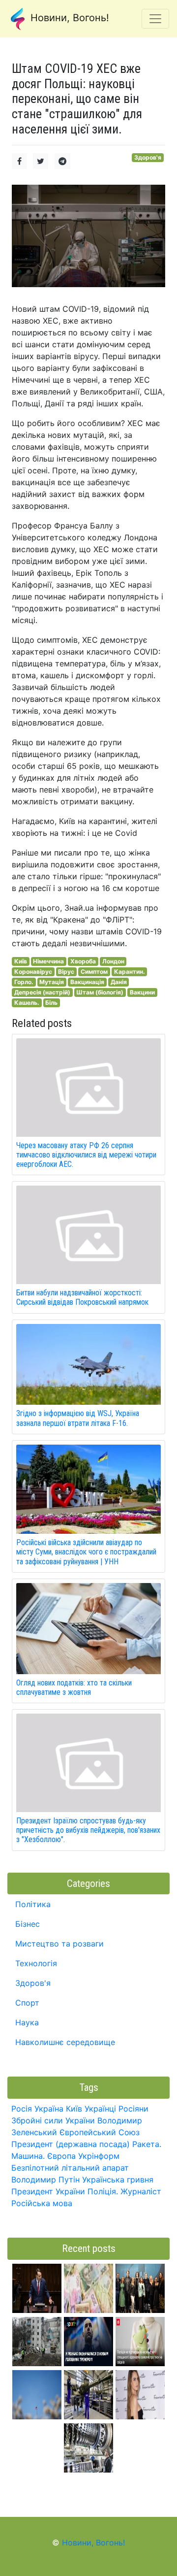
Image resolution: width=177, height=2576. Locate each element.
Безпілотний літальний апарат (70, 2168)
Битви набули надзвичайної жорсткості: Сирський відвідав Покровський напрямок (82, 1297)
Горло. (24, 982)
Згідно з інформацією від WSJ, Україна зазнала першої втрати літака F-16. (78, 1418)
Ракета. (147, 2144)
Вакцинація (87, 982)
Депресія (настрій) (42, 992)
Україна (49, 2109)
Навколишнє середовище (65, 2042)
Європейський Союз (100, 2132)
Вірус (66, 972)
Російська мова (42, 2203)
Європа (61, 2156)
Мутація (52, 982)
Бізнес (28, 1924)
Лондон (113, 961)
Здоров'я (148, 157)
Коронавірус (33, 972)
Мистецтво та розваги (59, 1944)
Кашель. (27, 1003)
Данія (119, 982)
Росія (22, 2109)
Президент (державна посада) (71, 2144)
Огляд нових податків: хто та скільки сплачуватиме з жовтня (74, 1687)
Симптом (94, 972)
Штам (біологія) (100, 992)
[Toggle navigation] (155, 19)
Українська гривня (118, 2180)
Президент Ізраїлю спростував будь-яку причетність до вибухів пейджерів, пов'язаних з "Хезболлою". (88, 1830)
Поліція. (103, 2191)
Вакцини (142, 992)
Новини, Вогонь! (68, 18)
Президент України (48, 2191)
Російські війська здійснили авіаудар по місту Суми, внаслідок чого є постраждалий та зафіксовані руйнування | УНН (86, 1552)
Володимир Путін (45, 2180)
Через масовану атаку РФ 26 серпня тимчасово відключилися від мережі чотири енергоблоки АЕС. (86, 1155)
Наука (27, 2022)
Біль (51, 1003)
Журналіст (141, 2191)
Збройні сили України (53, 2120)
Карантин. (130, 972)
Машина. (28, 2156)
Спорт (27, 2003)
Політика (33, 1904)
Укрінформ (99, 2156)
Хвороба (83, 961)
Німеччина (48, 961)
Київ (21, 961)
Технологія (36, 1963)
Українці (100, 2109)
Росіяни (133, 2109)
